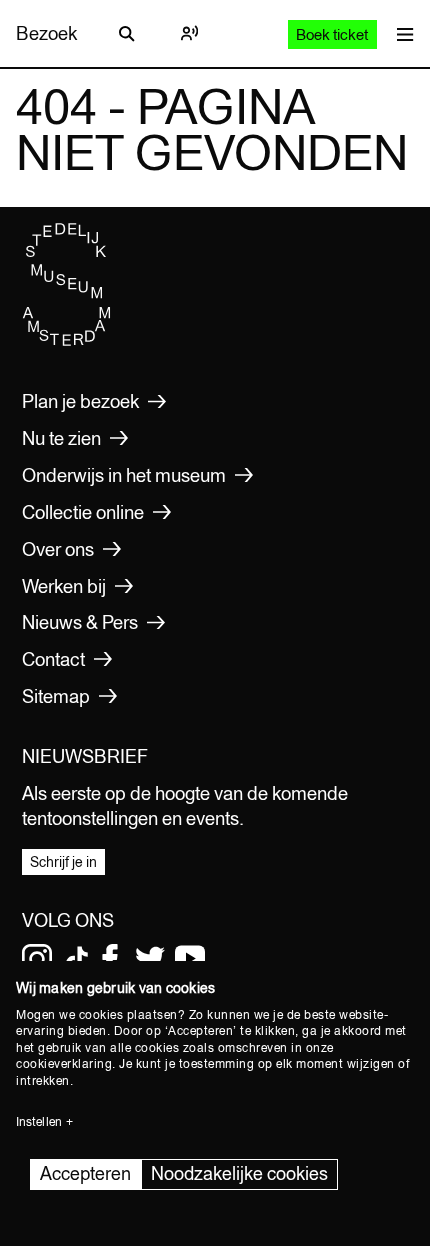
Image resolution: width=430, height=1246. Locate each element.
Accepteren (85, 1173)
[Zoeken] (127, 34)
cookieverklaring (64, 1064)
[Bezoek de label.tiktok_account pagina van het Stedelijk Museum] (77, 959)
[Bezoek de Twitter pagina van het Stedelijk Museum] (150, 959)
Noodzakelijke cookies (239, 1173)
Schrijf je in (63, 862)
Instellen (39, 1122)
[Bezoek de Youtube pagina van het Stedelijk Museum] (190, 959)
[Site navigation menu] (400, 33)
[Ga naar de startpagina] (67, 341)
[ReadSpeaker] (189, 34)
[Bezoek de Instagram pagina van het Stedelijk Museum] (37, 959)
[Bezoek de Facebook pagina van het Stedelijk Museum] (110, 959)
